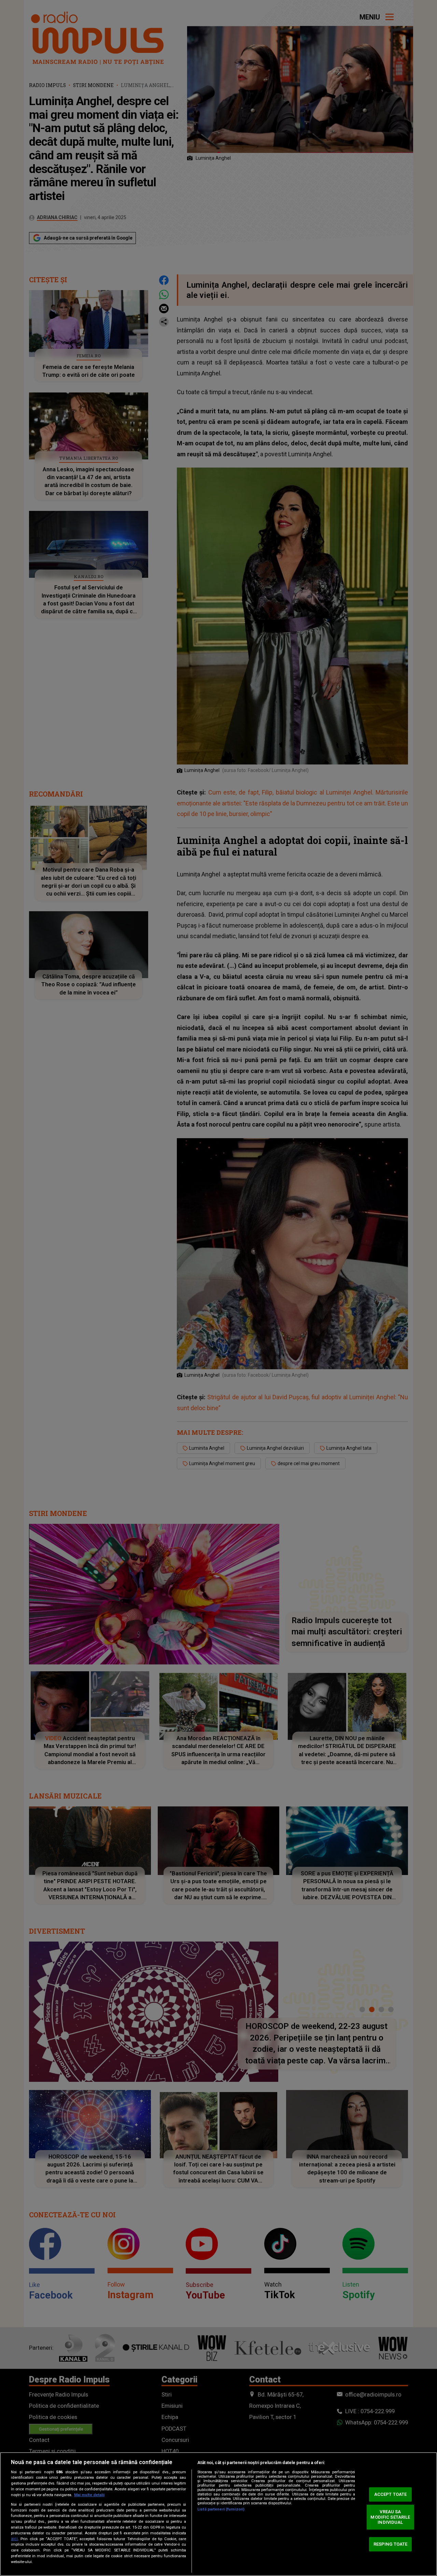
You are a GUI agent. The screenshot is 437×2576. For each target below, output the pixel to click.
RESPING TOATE (391, 2544)
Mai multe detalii (89, 2495)
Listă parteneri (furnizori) (221, 2509)
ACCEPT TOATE (391, 2494)
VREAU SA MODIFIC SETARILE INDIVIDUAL (390, 2517)
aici (14, 2539)
